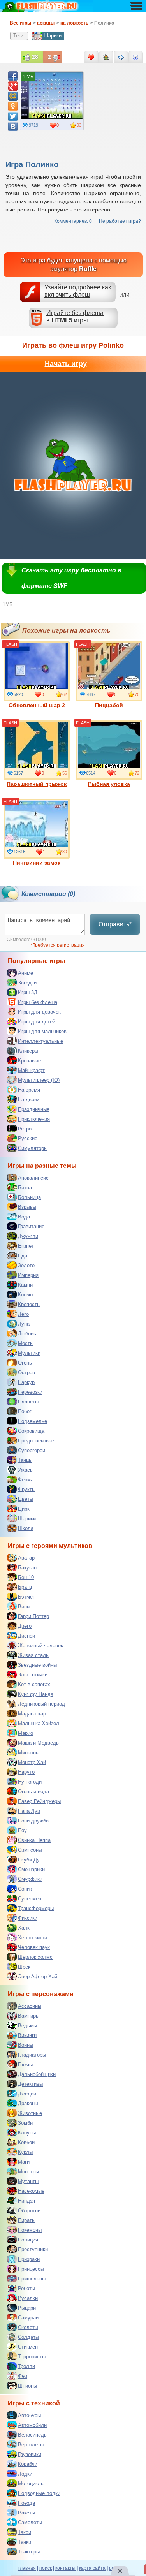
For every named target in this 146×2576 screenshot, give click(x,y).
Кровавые (29, 1061)
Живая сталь (33, 1655)
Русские (28, 1138)
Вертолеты (31, 2445)
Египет (26, 1246)
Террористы (32, 2357)
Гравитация (31, 1226)
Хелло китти (33, 1938)
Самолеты (30, 2522)
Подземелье (33, 1421)
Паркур (26, 1382)
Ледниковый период (41, 1704)
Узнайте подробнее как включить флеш (78, 291)
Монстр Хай (32, 1762)
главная (27, 2568)
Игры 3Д (28, 992)
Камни (25, 1285)
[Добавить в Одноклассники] (13, 106)
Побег (25, 1411)
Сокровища (31, 1431)
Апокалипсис (33, 1178)
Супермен (30, 1899)
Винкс (25, 1607)
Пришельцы (32, 2279)
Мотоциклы (31, 2484)
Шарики (53, 36)
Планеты (28, 1402)
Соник (25, 1889)
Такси (25, 2532)
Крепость (29, 1304)
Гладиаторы (32, 2055)
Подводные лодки (39, 2493)
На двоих (29, 1100)
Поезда (26, 2503)
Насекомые (31, 2191)
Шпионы (27, 2386)
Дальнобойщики (37, 2074)
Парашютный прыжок (37, 784)
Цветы (26, 1499)
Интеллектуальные (40, 1041)
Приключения (34, 1119)
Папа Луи (29, 1811)
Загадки (27, 983)
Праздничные (34, 1109)
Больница (29, 1197)
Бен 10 (26, 1577)
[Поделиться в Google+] (13, 86)
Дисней (26, 1636)
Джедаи (27, 2094)
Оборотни (29, 2211)
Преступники (33, 2249)
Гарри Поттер (33, 1616)
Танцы (25, 1460)
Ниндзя (26, 2201)
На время (29, 1090)
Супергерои (32, 1450)
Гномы (25, 2064)
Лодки (25, 2474)
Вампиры (29, 2016)
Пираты (27, 2220)
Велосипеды (33, 2435)
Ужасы (26, 1470)
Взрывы (27, 1207)
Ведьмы (27, 2026)
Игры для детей (37, 1022)
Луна (24, 1324)
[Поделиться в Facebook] (13, 76)
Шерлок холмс (35, 1957)
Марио (26, 1733)
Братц (25, 1587)
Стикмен (28, 2347)
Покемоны (30, 2230)
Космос (27, 1295)
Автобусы (29, 2415)
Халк (24, 1928)
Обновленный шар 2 (37, 705)
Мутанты (28, 2181)
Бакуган (27, 1568)
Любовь (27, 1334)
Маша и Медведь (38, 1743)
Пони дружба (33, 1821)
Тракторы (29, 2552)
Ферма (26, 1480)
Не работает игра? (120, 221)
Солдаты (28, 2337)
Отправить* (115, 924)
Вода (24, 1217)
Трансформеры (36, 1908)
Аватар (26, 1558)
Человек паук (34, 1947)
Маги (24, 2162)
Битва (25, 1188)
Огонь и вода (33, 1792)
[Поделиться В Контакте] (13, 127)
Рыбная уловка (109, 784)
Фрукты (27, 1489)
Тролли (26, 2366)
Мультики (29, 1353)
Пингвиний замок (37, 863)
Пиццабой (109, 705)
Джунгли (28, 1236)
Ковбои (26, 2142)
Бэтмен (27, 1597)
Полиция (28, 2240)
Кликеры (28, 1051)
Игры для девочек (39, 1012)
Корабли (28, 2464)
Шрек (24, 1967)
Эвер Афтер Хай (38, 1976)
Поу (22, 1830)
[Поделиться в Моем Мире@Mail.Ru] (13, 96)
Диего (25, 1626)
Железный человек (40, 1645)
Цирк (24, 1509)
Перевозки (30, 1392)
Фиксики (28, 1918)
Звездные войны (37, 1665)
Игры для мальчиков (42, 1031)
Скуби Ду (29, 1860)
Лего (23, 1314)
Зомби (25, 2123)
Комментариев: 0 (73, 221)
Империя (28, 1275)
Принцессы (31, 2269)
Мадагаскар (32, 1714)
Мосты (26, 1343)
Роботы (26, 2288)
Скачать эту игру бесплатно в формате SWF (71, 578)
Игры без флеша (38, 1002)
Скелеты (28, 2327)
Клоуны (27, 2133)
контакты (65, 2568)
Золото (26, 1265)
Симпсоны (30, 1850)
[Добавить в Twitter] (13, 116)
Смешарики (31, 1869)
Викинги (27, 2035)
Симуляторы (33, 1148)
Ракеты (26, 2513)
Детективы (30, 2084)
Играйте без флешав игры (75, 317)
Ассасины (30, 2006)
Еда (23, 1256)
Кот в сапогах (34, 1684)
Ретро (25, 1129)
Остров (26, 1373)
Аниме (26, 973)
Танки (25, 2542)
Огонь (25, 1363)
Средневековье (36, 1441)
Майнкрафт (31, 1070)
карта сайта (92, 2568)
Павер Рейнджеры (39, 1801)
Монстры (28, 2172)
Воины (26, 2045)
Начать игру (66, 364)
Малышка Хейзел (39, 1723)
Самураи (28, 2318)
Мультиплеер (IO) (39, 1080)
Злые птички (33, 1675)
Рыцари (27, 2308)
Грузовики (30, 2454)
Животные (30, 2113)
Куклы (25, 2152)
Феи (23, 2376)
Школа (26, 1528)
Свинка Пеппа (34, 1840)
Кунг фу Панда (36, 1694)
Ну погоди (30, 1782)
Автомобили (32, 2425)
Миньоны (29, 1753)
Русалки (28, 2298)
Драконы (28, 2103)
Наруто (26, 1772)
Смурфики (30, 1879)
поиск (46, 2568)
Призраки (29, 2259)
